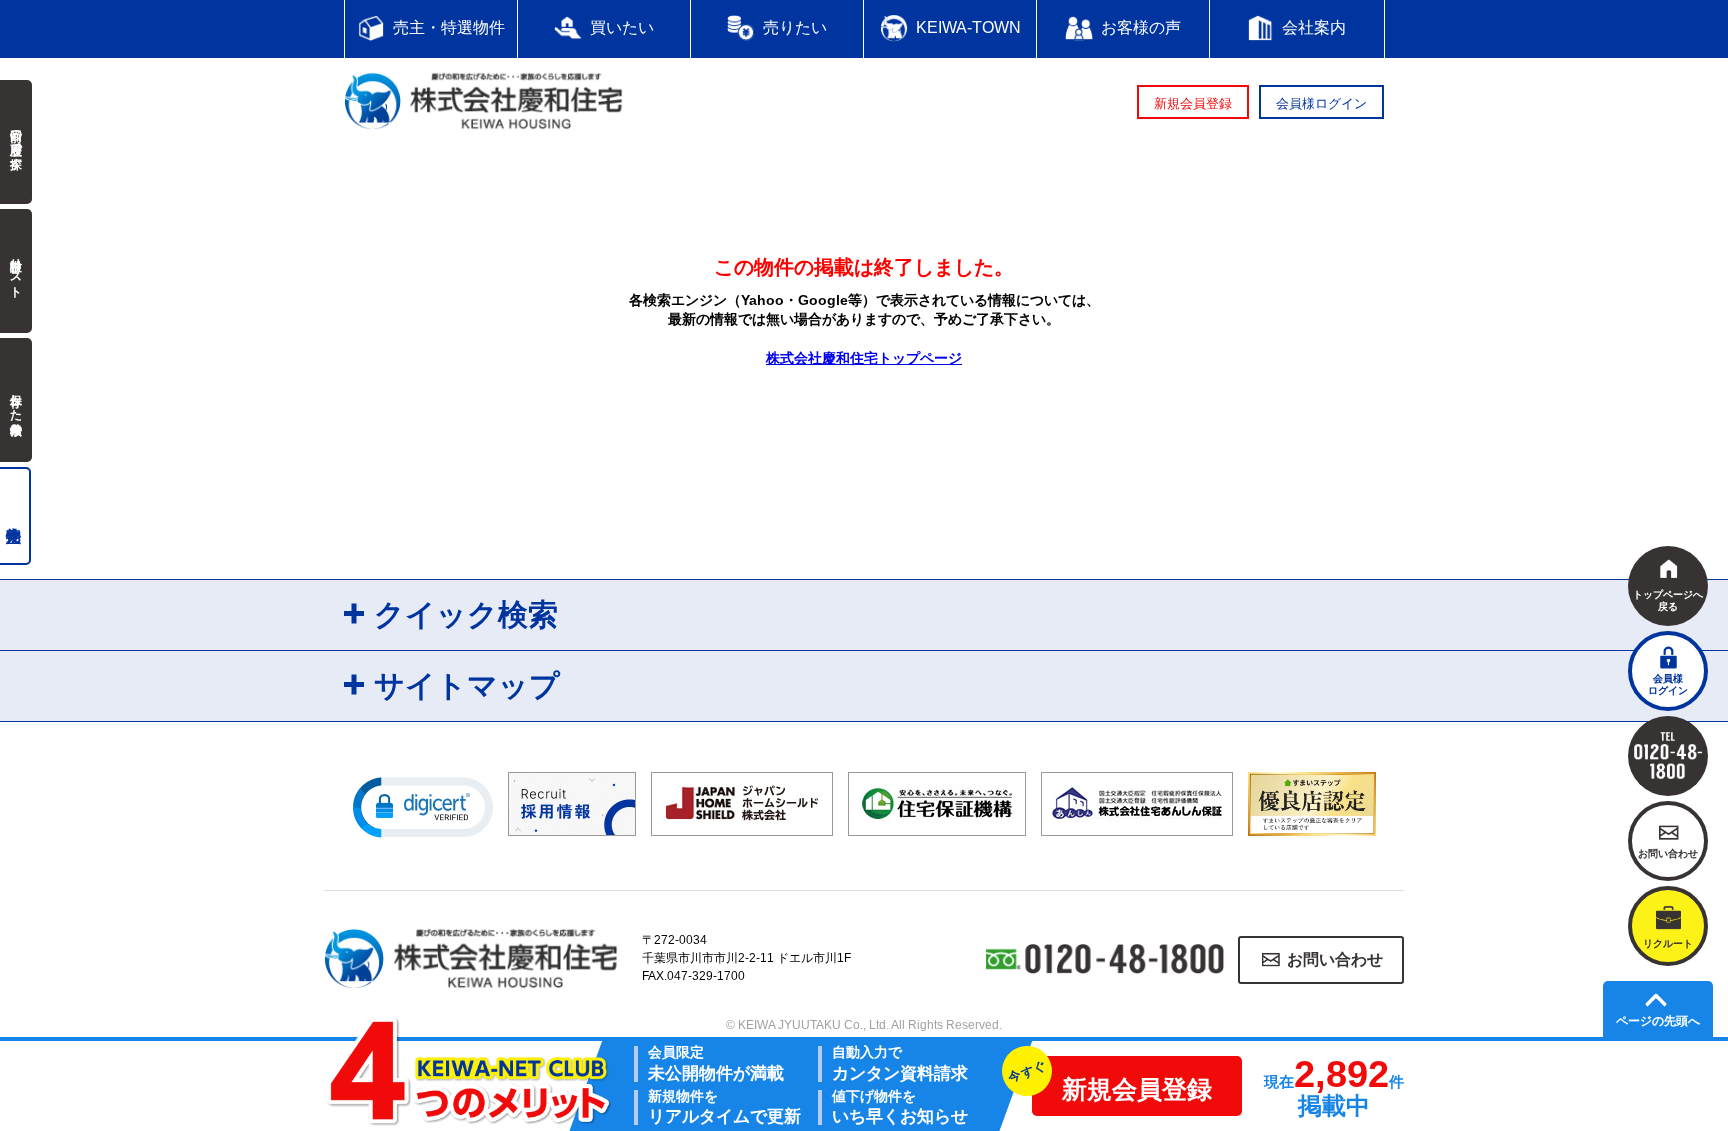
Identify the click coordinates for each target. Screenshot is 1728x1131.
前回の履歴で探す (16, 142)
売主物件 (15, 516)
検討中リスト (16, 271)
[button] (423, 806)
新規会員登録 (1193, 103)
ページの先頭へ (1658, 1021)
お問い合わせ (1335, 959)
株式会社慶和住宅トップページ (864, 358)
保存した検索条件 (16, 400)
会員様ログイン (1321, 103)
